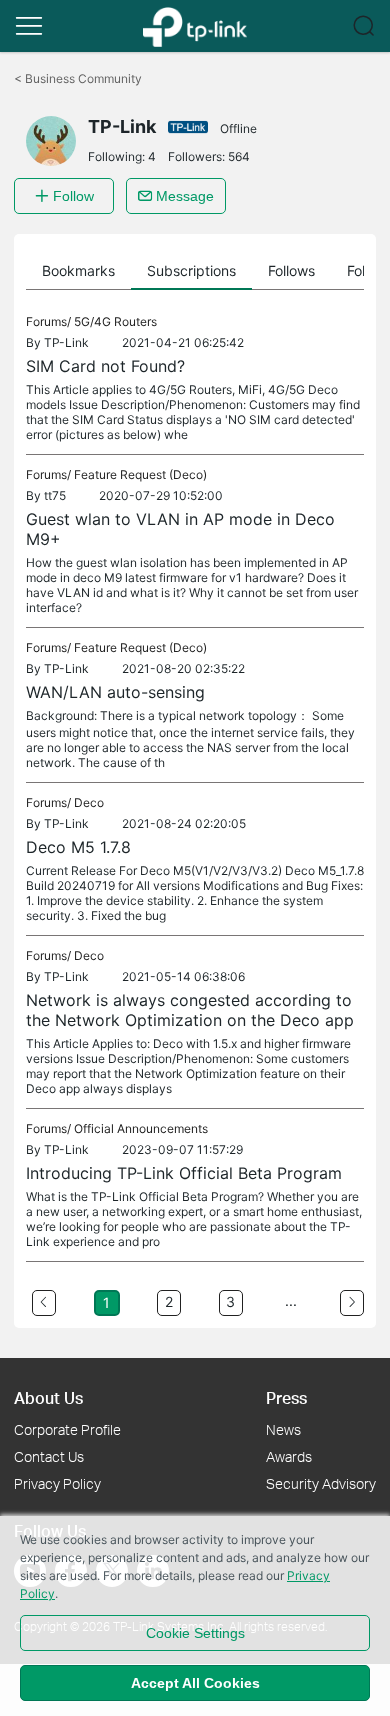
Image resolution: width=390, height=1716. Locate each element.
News (283, 1429)
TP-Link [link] (66, 342)
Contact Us (49, 1456)
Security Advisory (321, 1483)
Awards (289, 1456)
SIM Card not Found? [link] (105, 366)
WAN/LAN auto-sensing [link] (115, 692)
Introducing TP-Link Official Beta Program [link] (184, 1173)
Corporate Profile (67, 1429)
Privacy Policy (57, 1483)
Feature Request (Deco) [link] (140, 474)
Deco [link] (89, 802)
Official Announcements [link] (141, 1128)
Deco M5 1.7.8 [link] (78, 847)
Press (286, 1397)
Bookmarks (78, 270)
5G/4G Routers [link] (115, 321)
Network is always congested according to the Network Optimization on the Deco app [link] (190, 1010)
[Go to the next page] (352, 1303)
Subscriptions (191, 270)
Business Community (78, 78)
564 (239, 156)
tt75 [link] (55, 495)
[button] (29, 26)
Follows (291, 270)
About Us (48, 1397)
